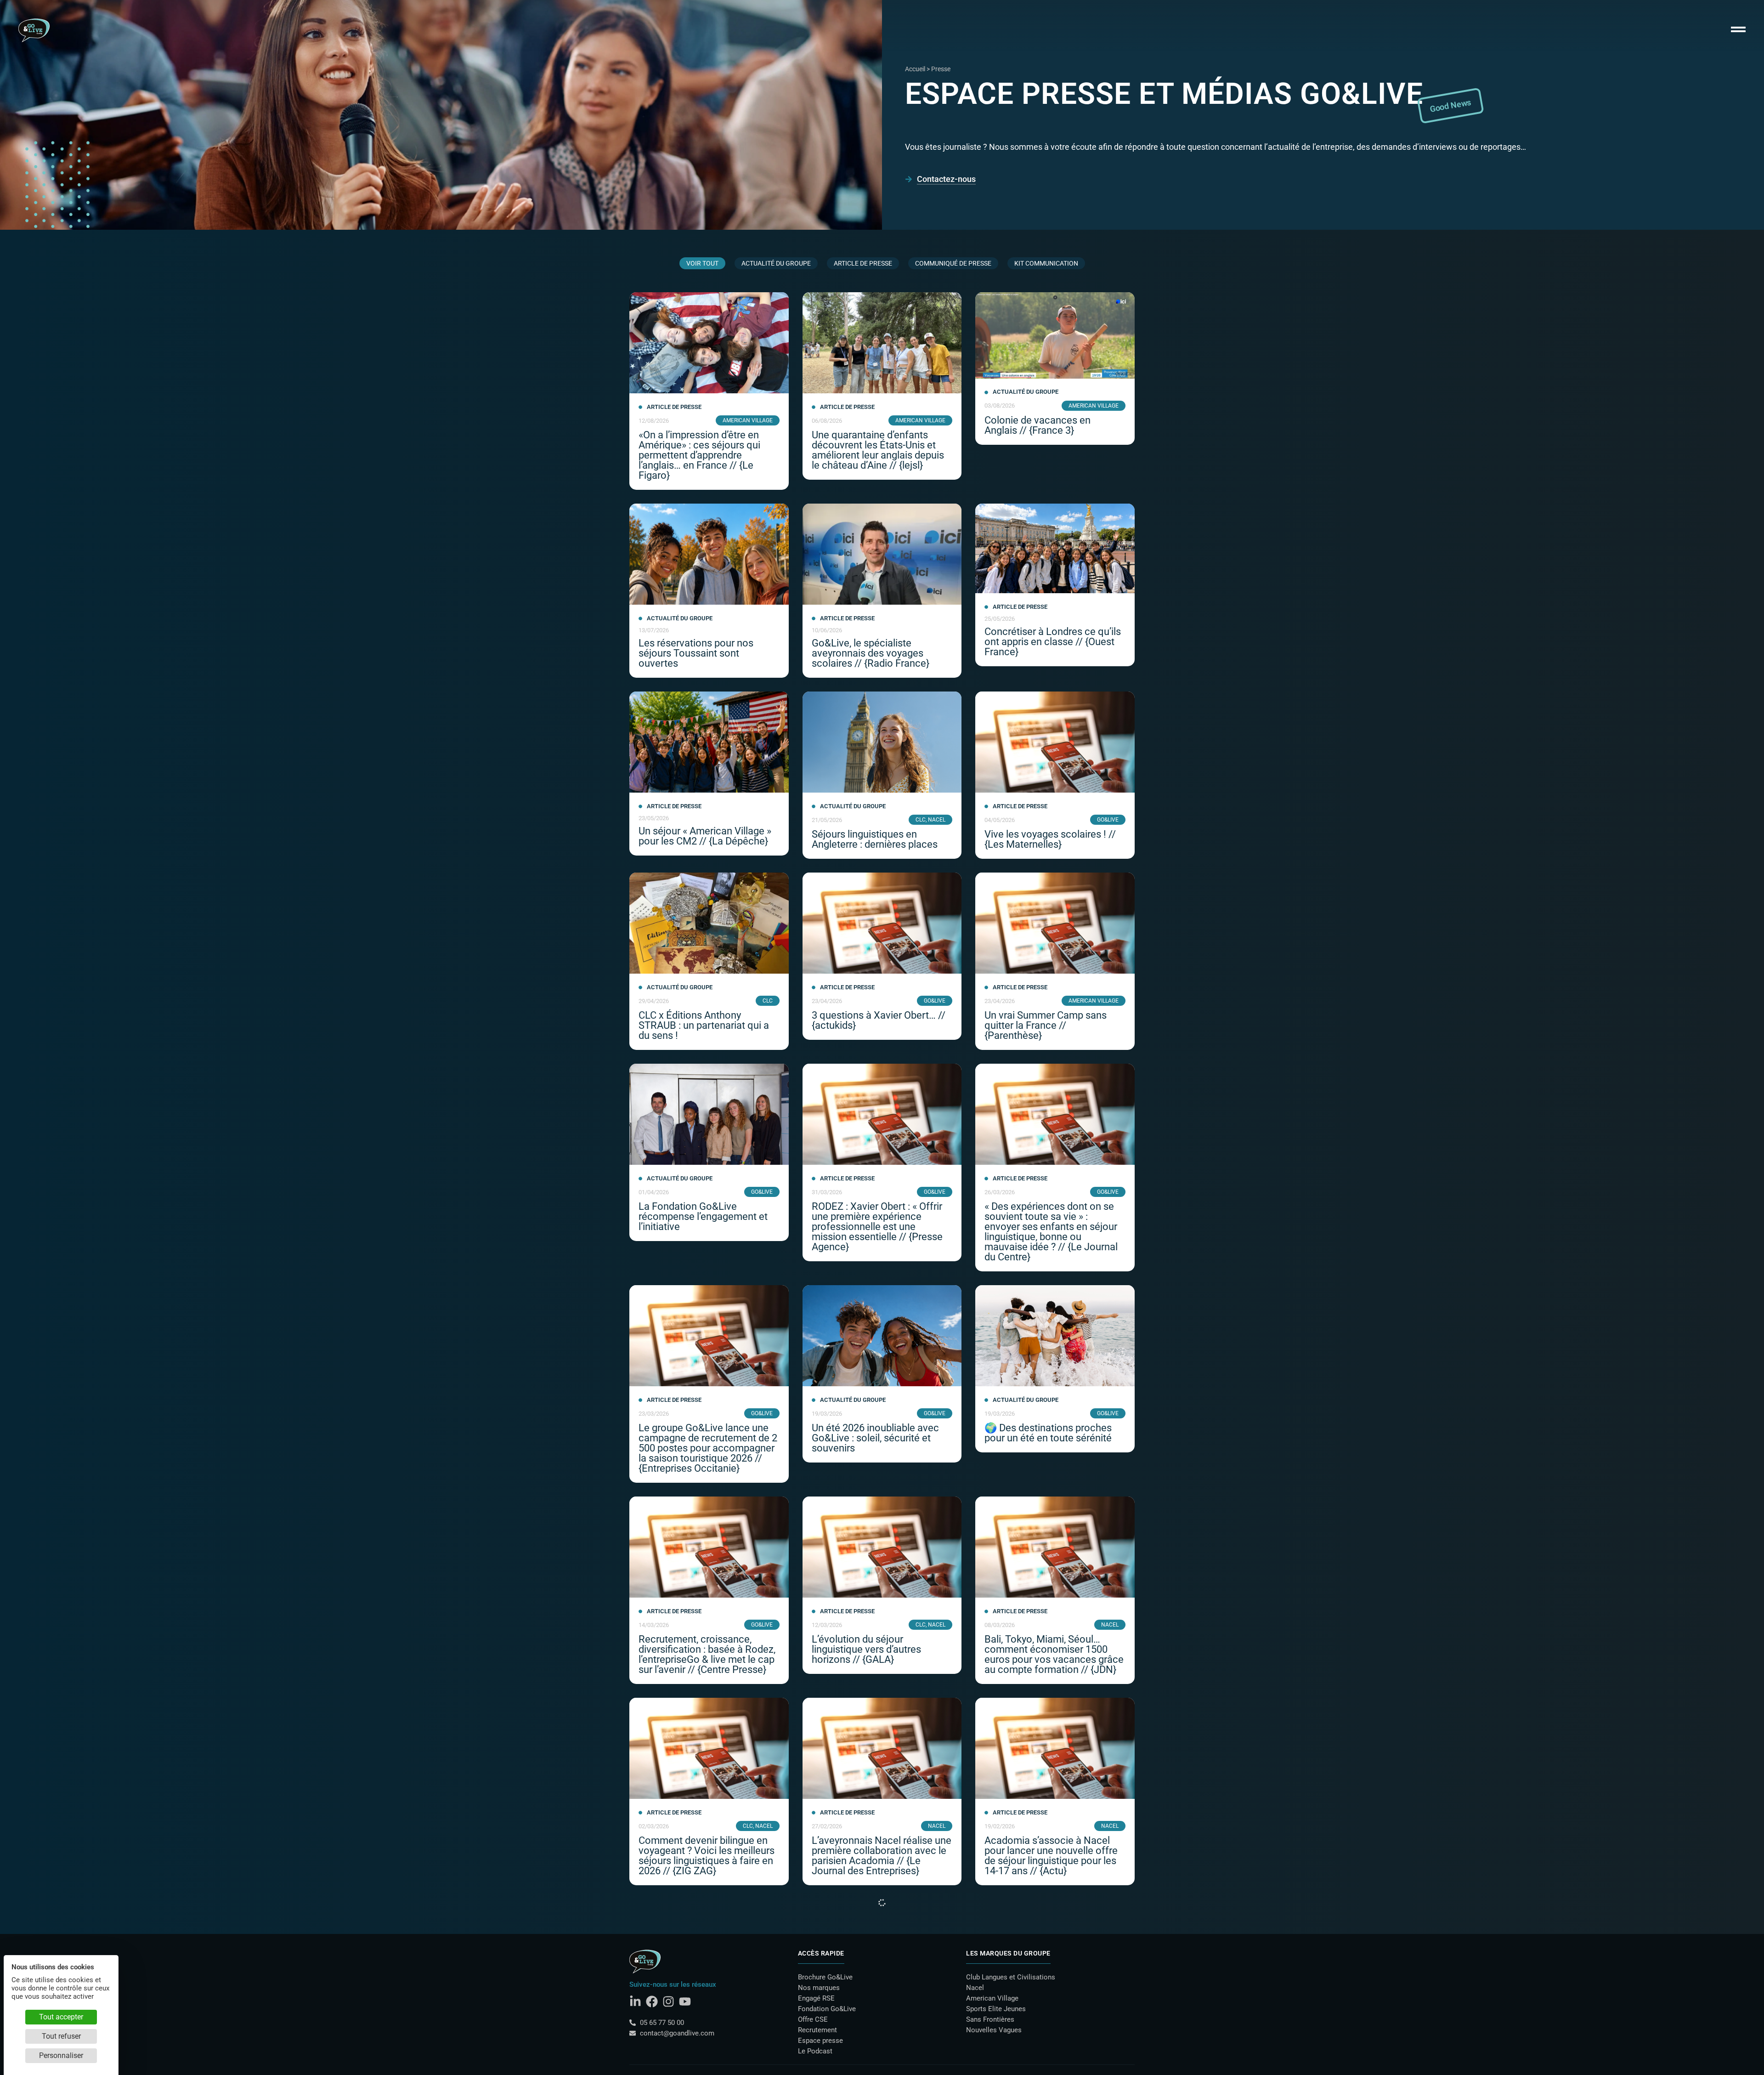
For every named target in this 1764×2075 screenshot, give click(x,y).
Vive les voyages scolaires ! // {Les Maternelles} (1050, 839)
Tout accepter (61, 2017)
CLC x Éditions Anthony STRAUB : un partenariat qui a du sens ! (704, 1025)
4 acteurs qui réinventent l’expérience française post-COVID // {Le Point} (873, 2052)
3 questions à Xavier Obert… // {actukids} (879, 1020)
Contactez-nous (946, 179)
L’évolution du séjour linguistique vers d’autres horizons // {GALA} (866, 1649)
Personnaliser (61, 2055)
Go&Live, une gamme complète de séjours (708, 2047)
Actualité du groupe (776, 263)
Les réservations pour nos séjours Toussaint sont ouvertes (696, 653)
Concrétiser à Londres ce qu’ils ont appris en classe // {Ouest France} (1053, 642)
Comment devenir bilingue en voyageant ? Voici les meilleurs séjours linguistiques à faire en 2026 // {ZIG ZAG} (707, 1856)
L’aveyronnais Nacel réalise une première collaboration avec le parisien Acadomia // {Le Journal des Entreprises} (882, 1856)
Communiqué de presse (953, 263)
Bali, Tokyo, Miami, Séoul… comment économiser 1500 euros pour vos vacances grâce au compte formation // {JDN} (1054, 1654)
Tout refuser (61, 2036)
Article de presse (863, 263)
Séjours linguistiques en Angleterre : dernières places (875, 839)
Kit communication (1046, 263)
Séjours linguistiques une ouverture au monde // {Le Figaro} (1043, 2052)
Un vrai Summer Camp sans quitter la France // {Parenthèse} (1046, 1025)
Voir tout (702, 263)
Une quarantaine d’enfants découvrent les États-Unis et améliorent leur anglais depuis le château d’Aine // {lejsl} (878, 450)
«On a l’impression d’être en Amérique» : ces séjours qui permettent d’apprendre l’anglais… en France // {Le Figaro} (699, 455)
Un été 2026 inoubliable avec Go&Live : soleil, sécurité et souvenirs (875, 1438)
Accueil (915, 69)
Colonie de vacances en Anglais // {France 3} (1037, 425)
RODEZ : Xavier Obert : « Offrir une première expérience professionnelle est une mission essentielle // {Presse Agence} (877, 1227)
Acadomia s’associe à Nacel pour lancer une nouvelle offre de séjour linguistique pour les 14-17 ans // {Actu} (1051, 1856)
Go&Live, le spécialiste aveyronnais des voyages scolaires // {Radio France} (871, 653)
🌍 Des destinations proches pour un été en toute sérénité (1048, 1433)
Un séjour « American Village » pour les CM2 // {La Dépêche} (705, 836)
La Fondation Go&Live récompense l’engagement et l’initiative (703, 1216)
